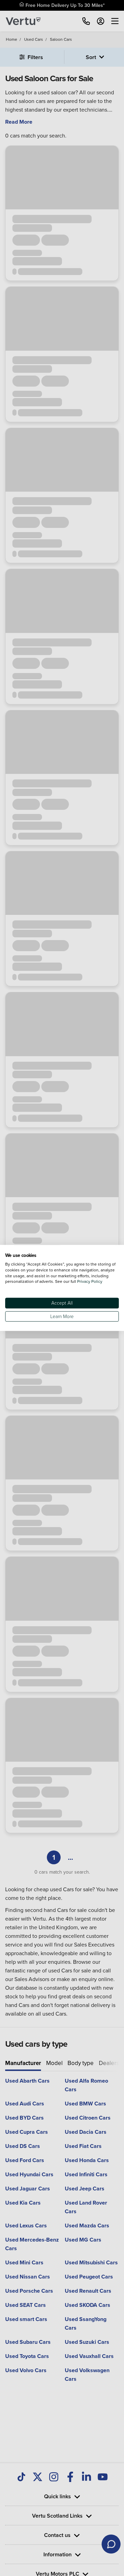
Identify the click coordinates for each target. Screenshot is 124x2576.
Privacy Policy (90, 1282)
